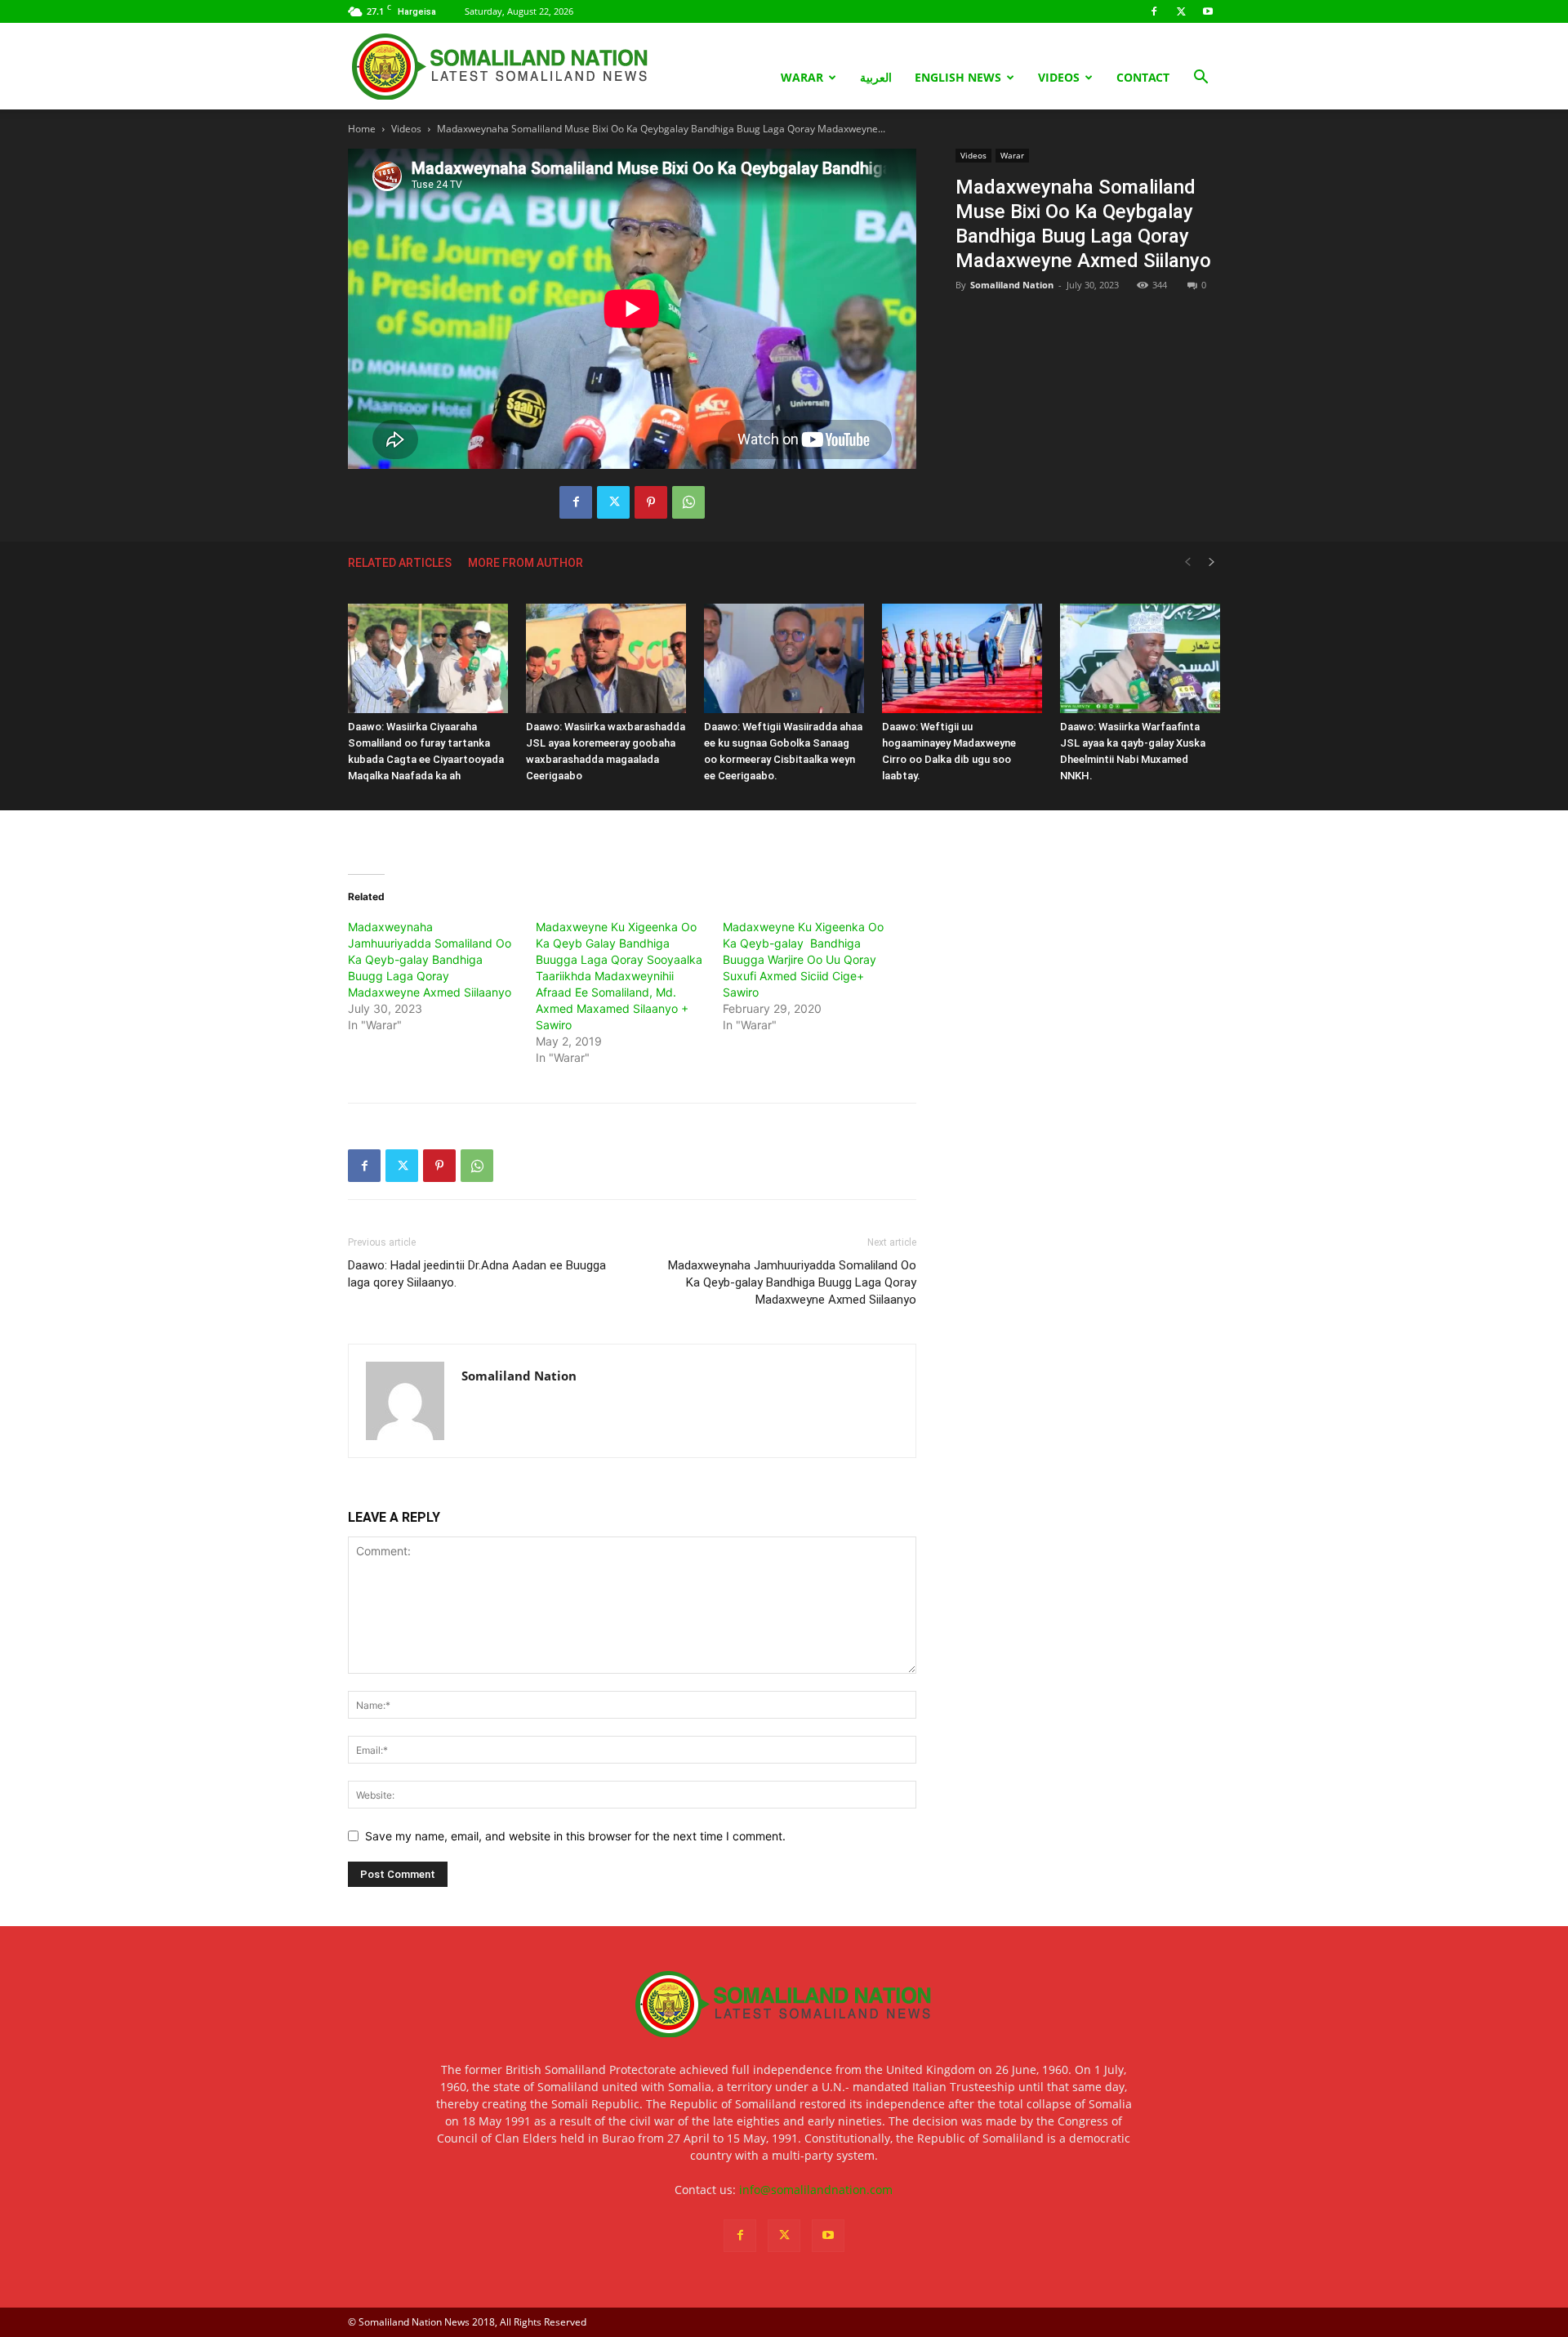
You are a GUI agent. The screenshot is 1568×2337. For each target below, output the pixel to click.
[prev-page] (1187, 562)
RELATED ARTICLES (400, 563)
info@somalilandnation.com (816, 2190)
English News (958, 77)
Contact (1143, 77)
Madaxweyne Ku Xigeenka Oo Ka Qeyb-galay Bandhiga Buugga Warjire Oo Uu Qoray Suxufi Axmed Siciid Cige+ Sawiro (803, 959)
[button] (1200, 79)
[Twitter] (1181, 11)
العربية (876, 77)
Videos (1059, 77)
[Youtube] (1208, 11)
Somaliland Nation (1012, 285)
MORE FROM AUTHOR (526, 563)
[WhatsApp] (688, 502)
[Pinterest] (651, 502)
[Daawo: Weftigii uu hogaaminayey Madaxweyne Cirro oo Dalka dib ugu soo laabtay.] (962, 659)
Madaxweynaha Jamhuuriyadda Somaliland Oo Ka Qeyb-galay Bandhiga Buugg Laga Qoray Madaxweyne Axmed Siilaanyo (430, 959)
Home (362, 129)
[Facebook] (1154, 11)
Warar (802, 77)
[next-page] (1212, 562)
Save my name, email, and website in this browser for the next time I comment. (575, 1836)
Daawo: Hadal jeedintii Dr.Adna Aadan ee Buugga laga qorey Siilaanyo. (477, 1274)
